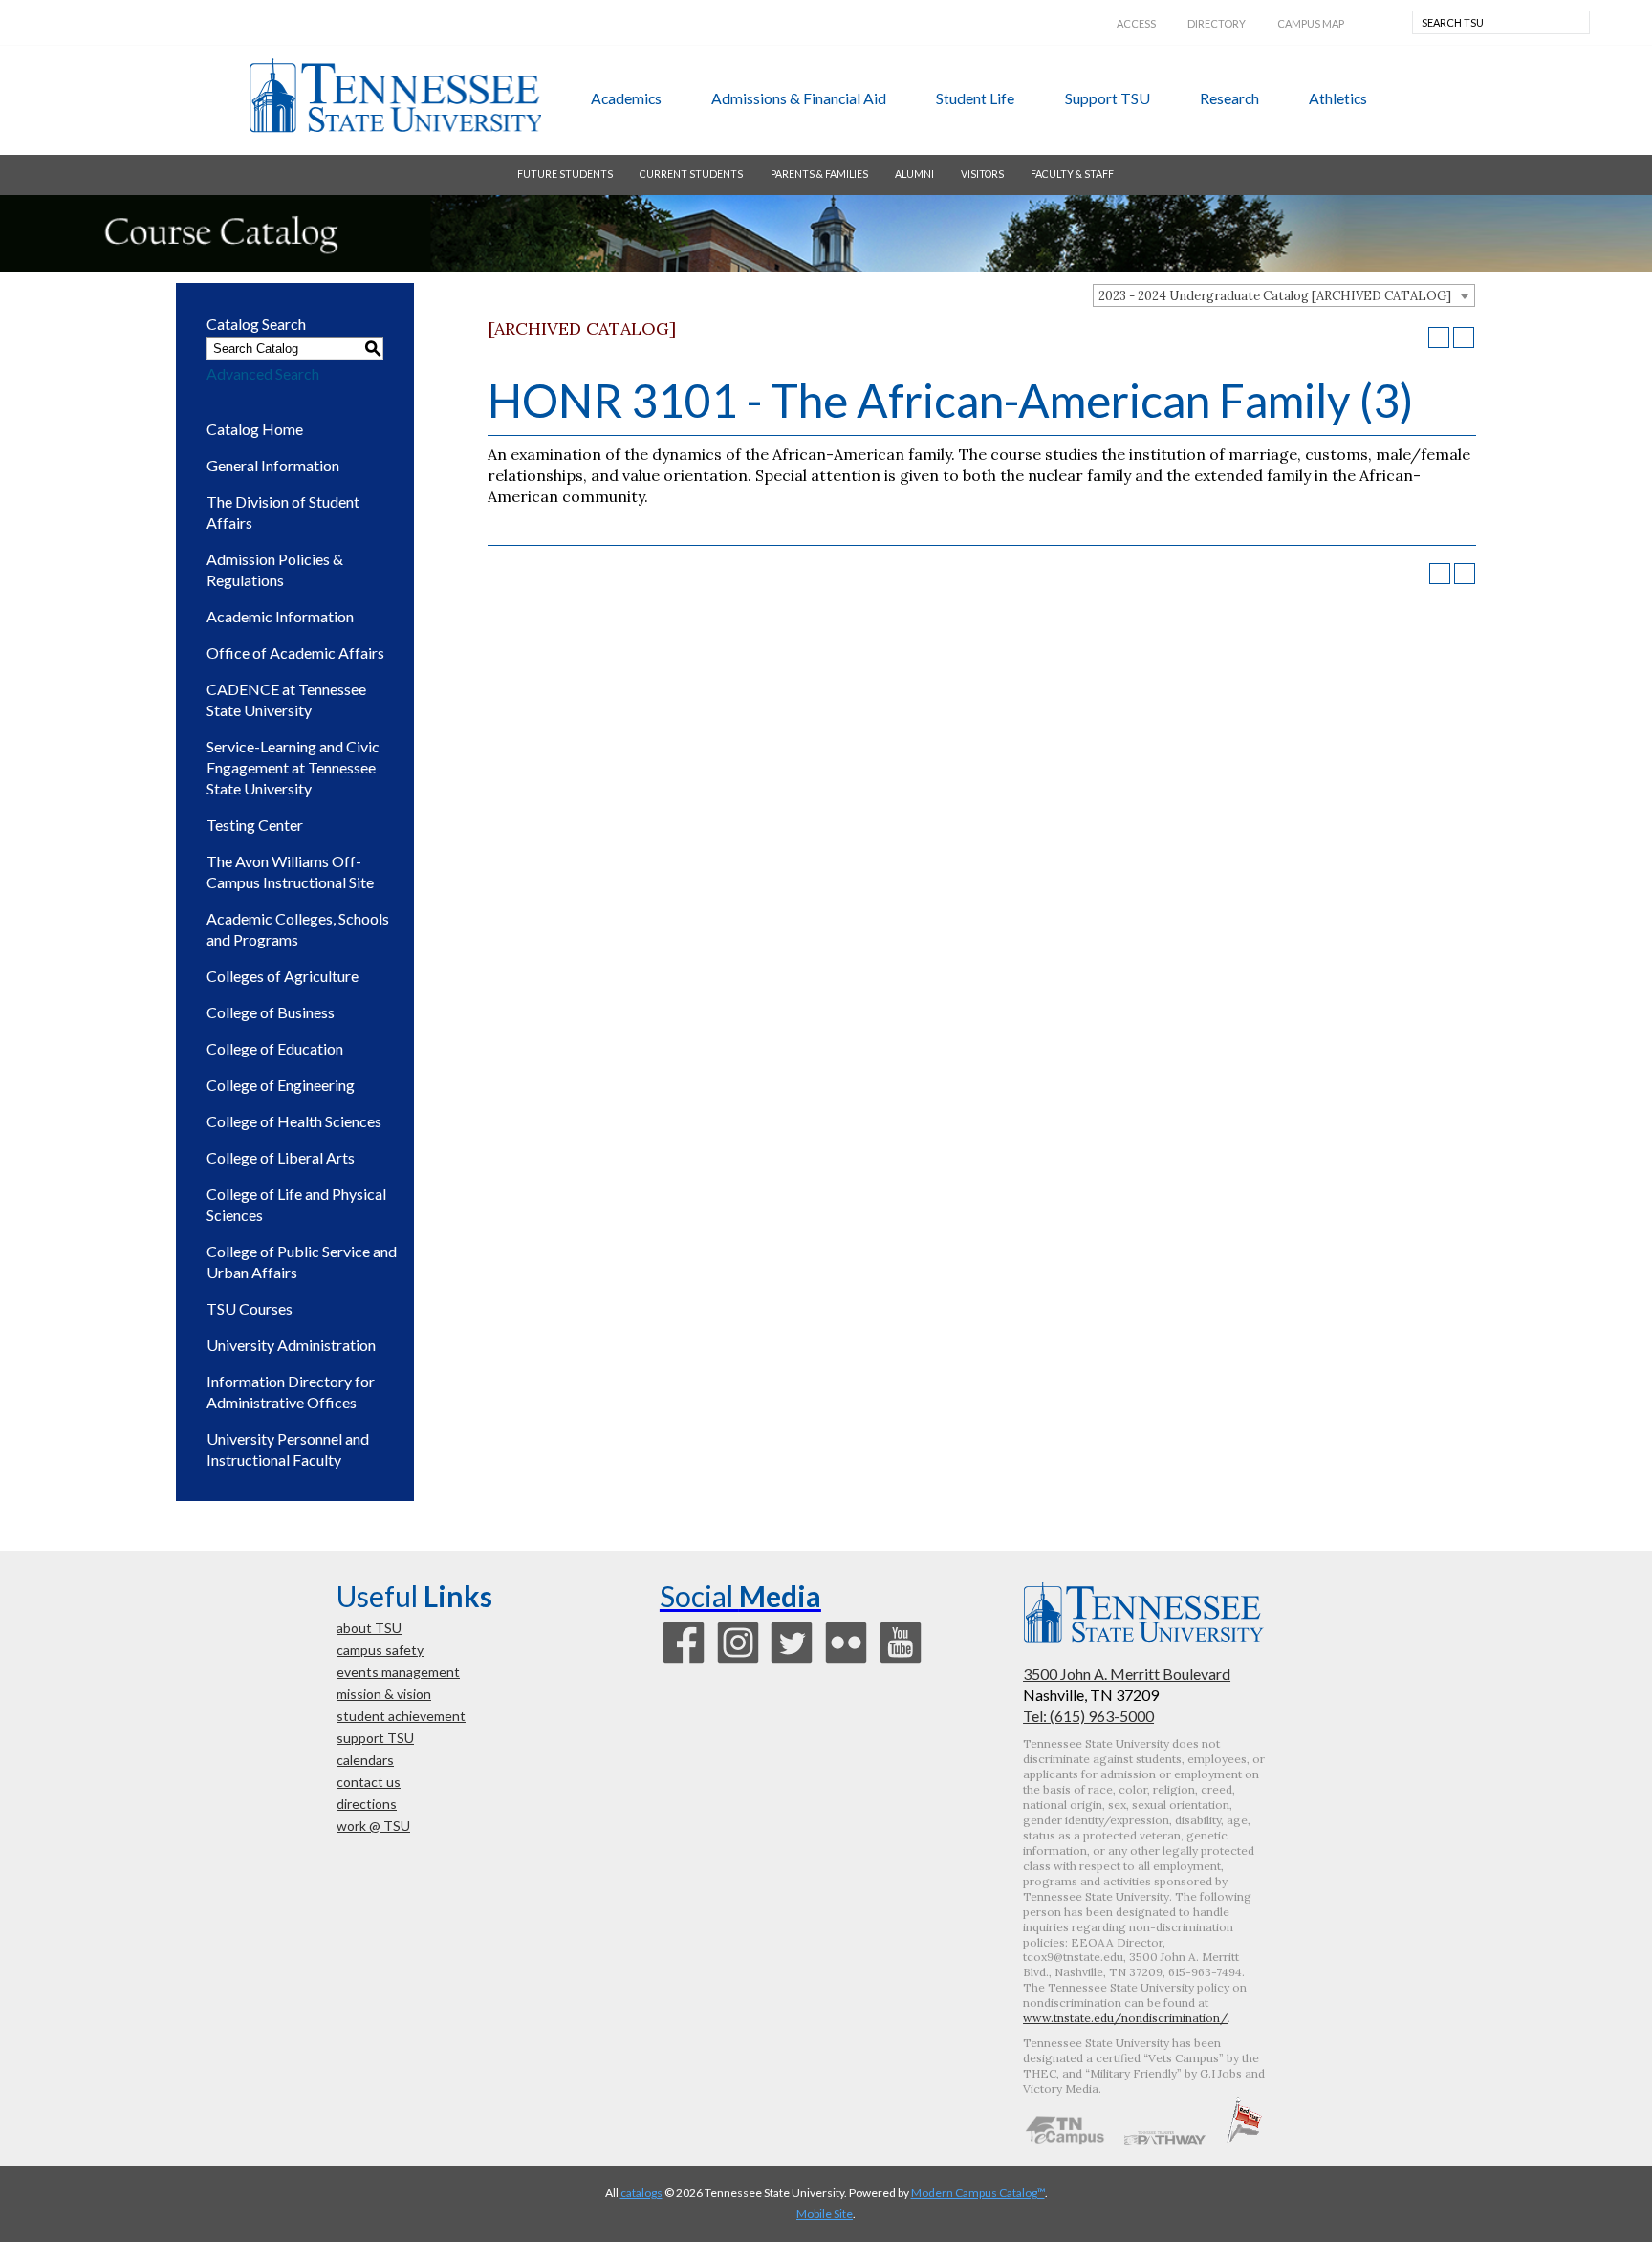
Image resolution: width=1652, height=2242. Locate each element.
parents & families (819, 174)
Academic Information (280, 616)
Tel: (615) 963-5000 (1088, 1716)
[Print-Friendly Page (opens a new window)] (1439, 337)
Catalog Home (255, 429)
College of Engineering (281, 1085)
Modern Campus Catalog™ (978, 2193)
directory (1217, 23)
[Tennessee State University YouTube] (901, 1661)
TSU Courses (250, 1308)
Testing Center (255, 825)
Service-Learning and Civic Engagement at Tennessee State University (293, 767)
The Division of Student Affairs (283, 512)
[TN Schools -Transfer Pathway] (1164, 2140)
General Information (273, 465)
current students (691, 174)
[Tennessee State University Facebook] (684, 1661)
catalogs (641, 2193)
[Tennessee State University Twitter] (792, 1661)
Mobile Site (825, 2214)
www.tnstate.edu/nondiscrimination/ (1125, 2018)
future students (565, 174)
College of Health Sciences (294, 1121)
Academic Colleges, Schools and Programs (298, 929)
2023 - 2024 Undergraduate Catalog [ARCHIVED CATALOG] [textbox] (1275, 296)
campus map (1311, 23)
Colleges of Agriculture (283, 976)
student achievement (401, 1716)
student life (975, 98)
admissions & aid (799, 98)
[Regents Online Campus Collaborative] (1065, 2140)
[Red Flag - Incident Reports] (1244, 2140)
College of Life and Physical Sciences (296, 1204)
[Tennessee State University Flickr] (846, 1661)
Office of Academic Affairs (295, 653)
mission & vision (384, 1694)
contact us (369, 1782)
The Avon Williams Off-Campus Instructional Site (290, 871)
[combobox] (1284, 295)
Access (1136, 23)
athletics (1338, 98)
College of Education (275, 1048)
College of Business (271, 1012)
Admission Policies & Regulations (275, 569)
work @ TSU (373, 1826)
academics (626, 98)
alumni (914, 174)
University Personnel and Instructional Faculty (288, 1449)
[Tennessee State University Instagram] (738, 1661)
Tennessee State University (395, 96)
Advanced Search (263, 373)
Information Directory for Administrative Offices (291, 1392)
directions (367, 1804)
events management (398, 1672)
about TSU (369, 1628)
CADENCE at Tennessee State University (286, 699)
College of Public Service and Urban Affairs (302, 1262)
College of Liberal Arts (281, 1157)
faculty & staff (1072, 174)
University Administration (291, 1345)
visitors (982, 174)
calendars (365, 1760)
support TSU (1108, 98)
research (1229, 98)
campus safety (380, 1650)
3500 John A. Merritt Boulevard (1127, 1674)
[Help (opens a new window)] (1464, 337)
